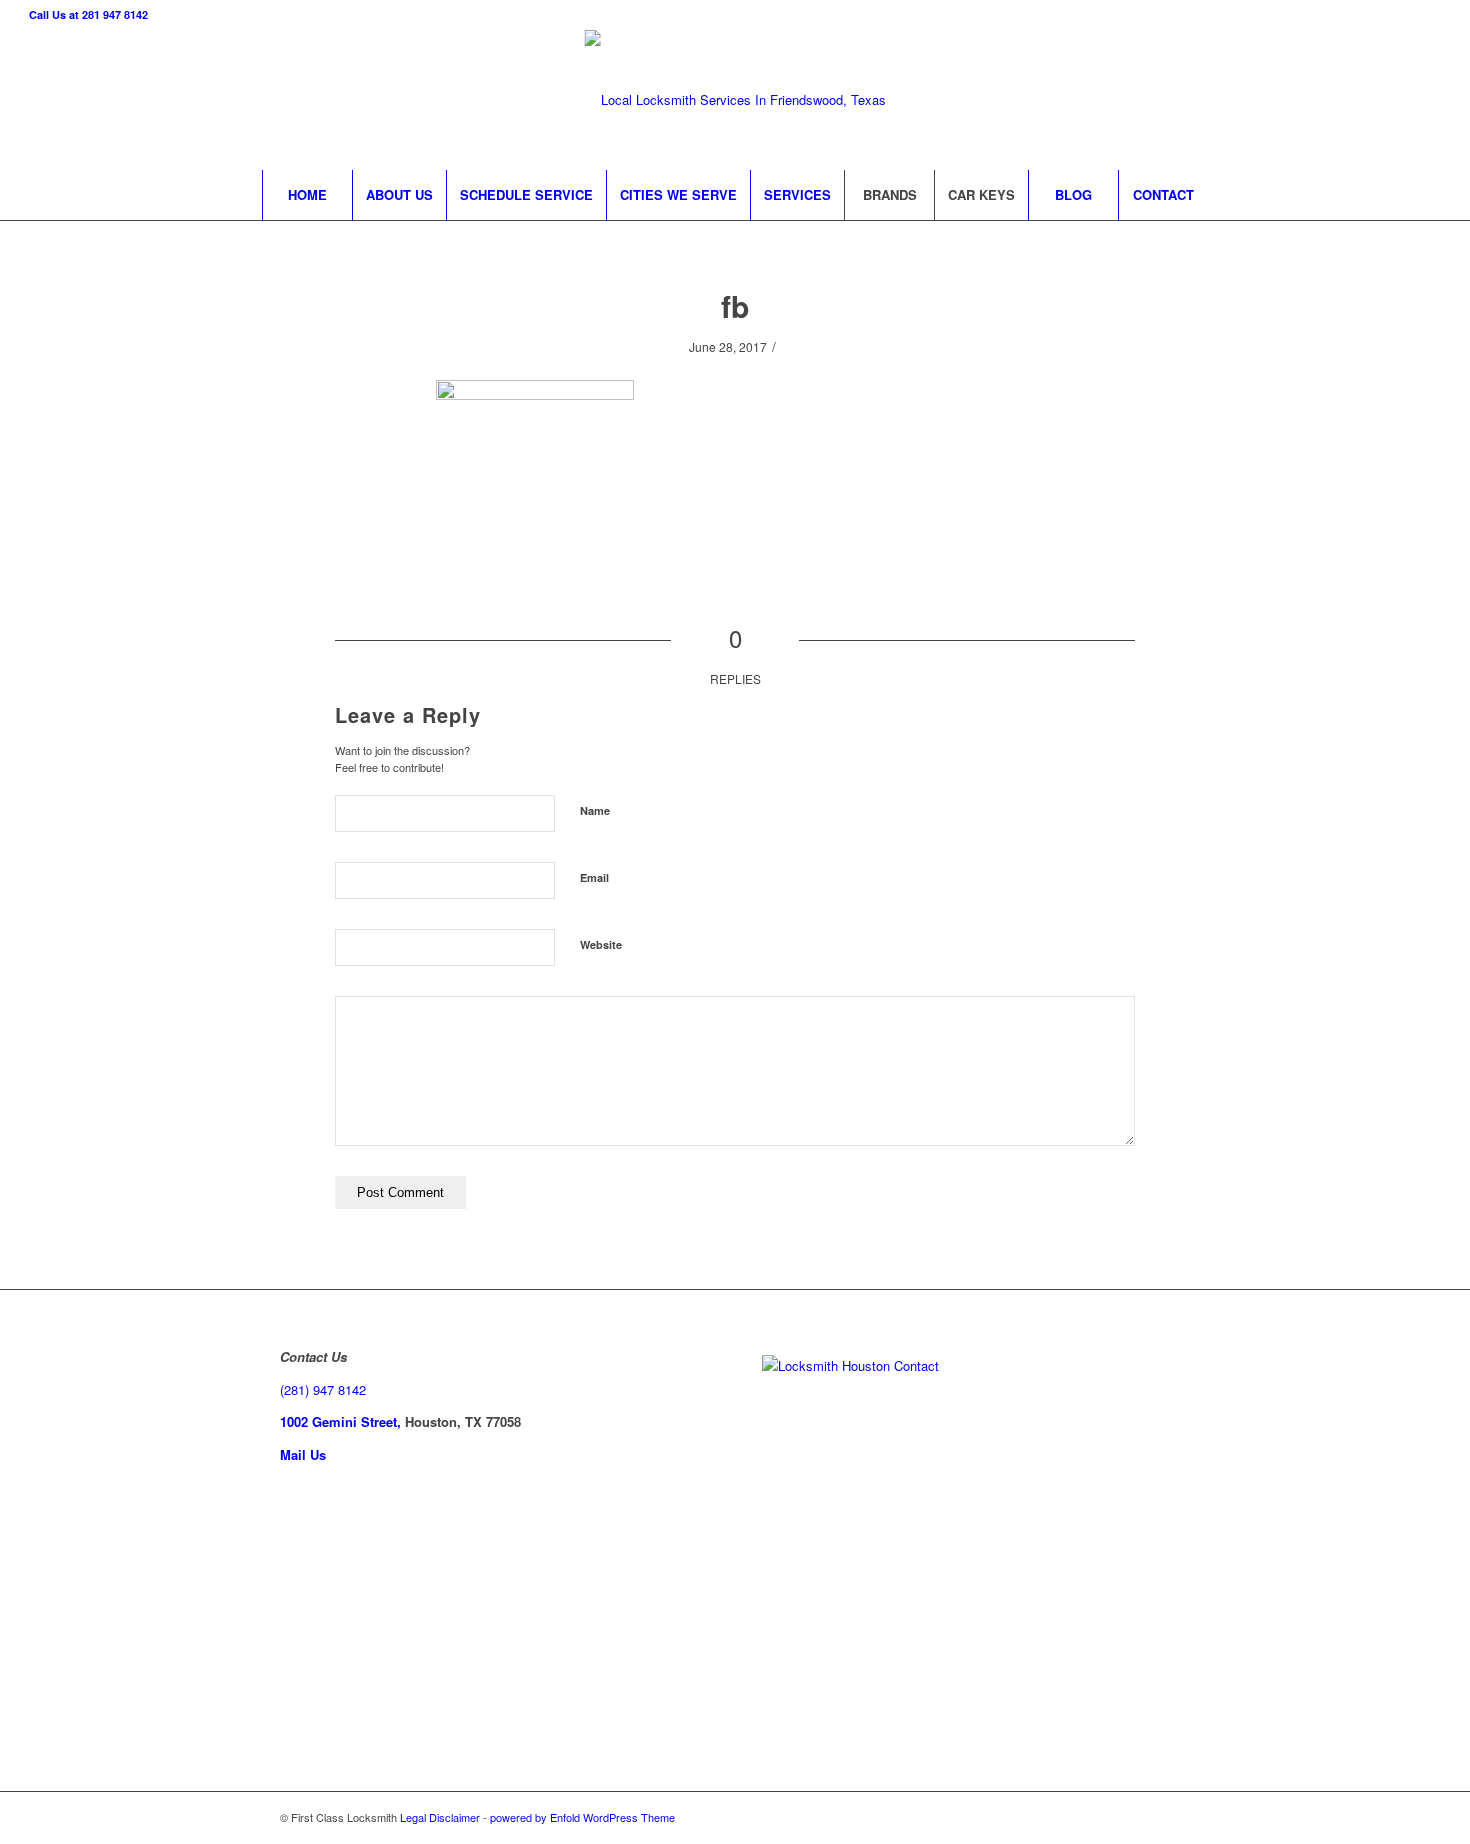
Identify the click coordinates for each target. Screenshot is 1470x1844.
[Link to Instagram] (1306, 100)
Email (594, 877)
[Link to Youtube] (1396, 100)
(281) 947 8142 (323, 1389)
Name (595, 810)
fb (735, 305)
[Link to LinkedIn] (1336, 100)
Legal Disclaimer (440, 1817)
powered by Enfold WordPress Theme (582, 1817)
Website (601, 944)
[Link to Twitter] (1276, 100)
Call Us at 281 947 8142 (88, 14)
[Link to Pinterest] (1366, 100)
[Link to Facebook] (1246, 100)
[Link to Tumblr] (1426, 100)
